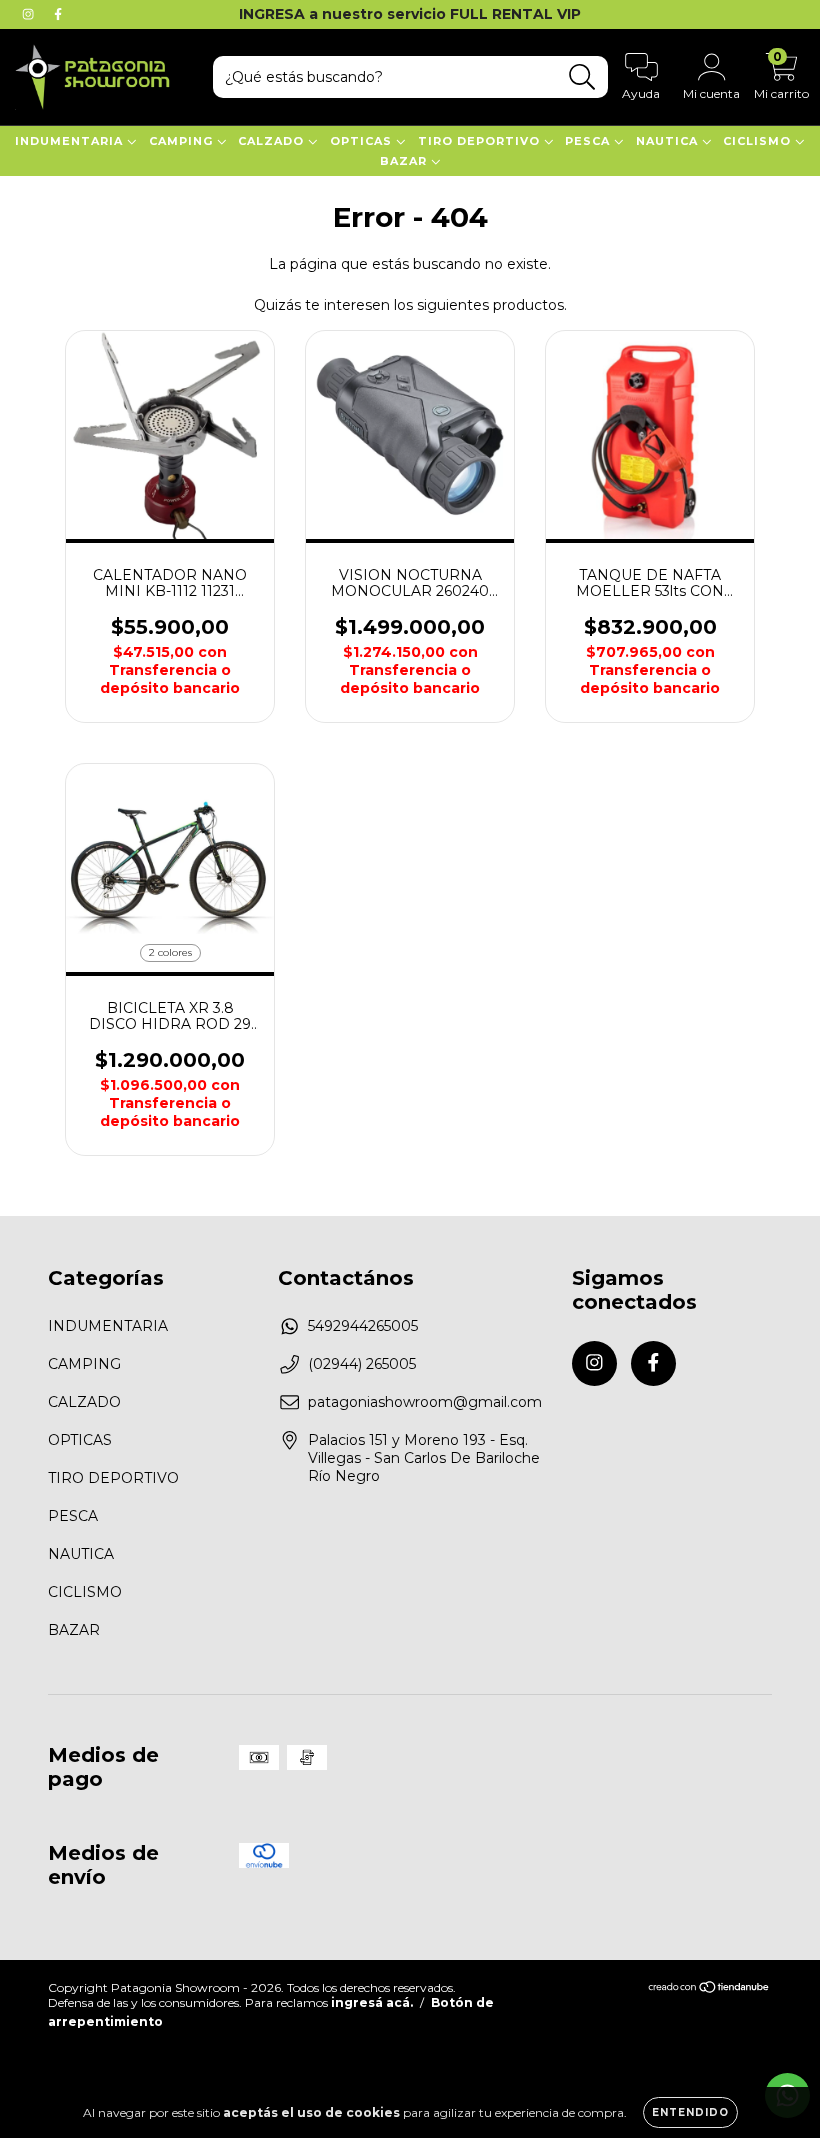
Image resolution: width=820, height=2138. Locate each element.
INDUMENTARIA (71, 141)
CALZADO (273, 141)
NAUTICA (669, 141)
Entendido (690, 2112)
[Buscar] (582, 77)
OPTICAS (363, 141)
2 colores (170, 952)
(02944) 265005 (362, 1364)
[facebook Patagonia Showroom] (58, 14)
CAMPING (183, 141)
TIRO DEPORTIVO (481, 141)
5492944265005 (363, 1326)
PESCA (589, 141)
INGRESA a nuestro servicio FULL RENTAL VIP (410, 14)
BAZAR (405, 161)
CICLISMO (759, 141)
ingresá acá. (372, 2002)
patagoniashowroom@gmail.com (425, 1402)
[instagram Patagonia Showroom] (30, 14)
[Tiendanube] (709, 1989)
